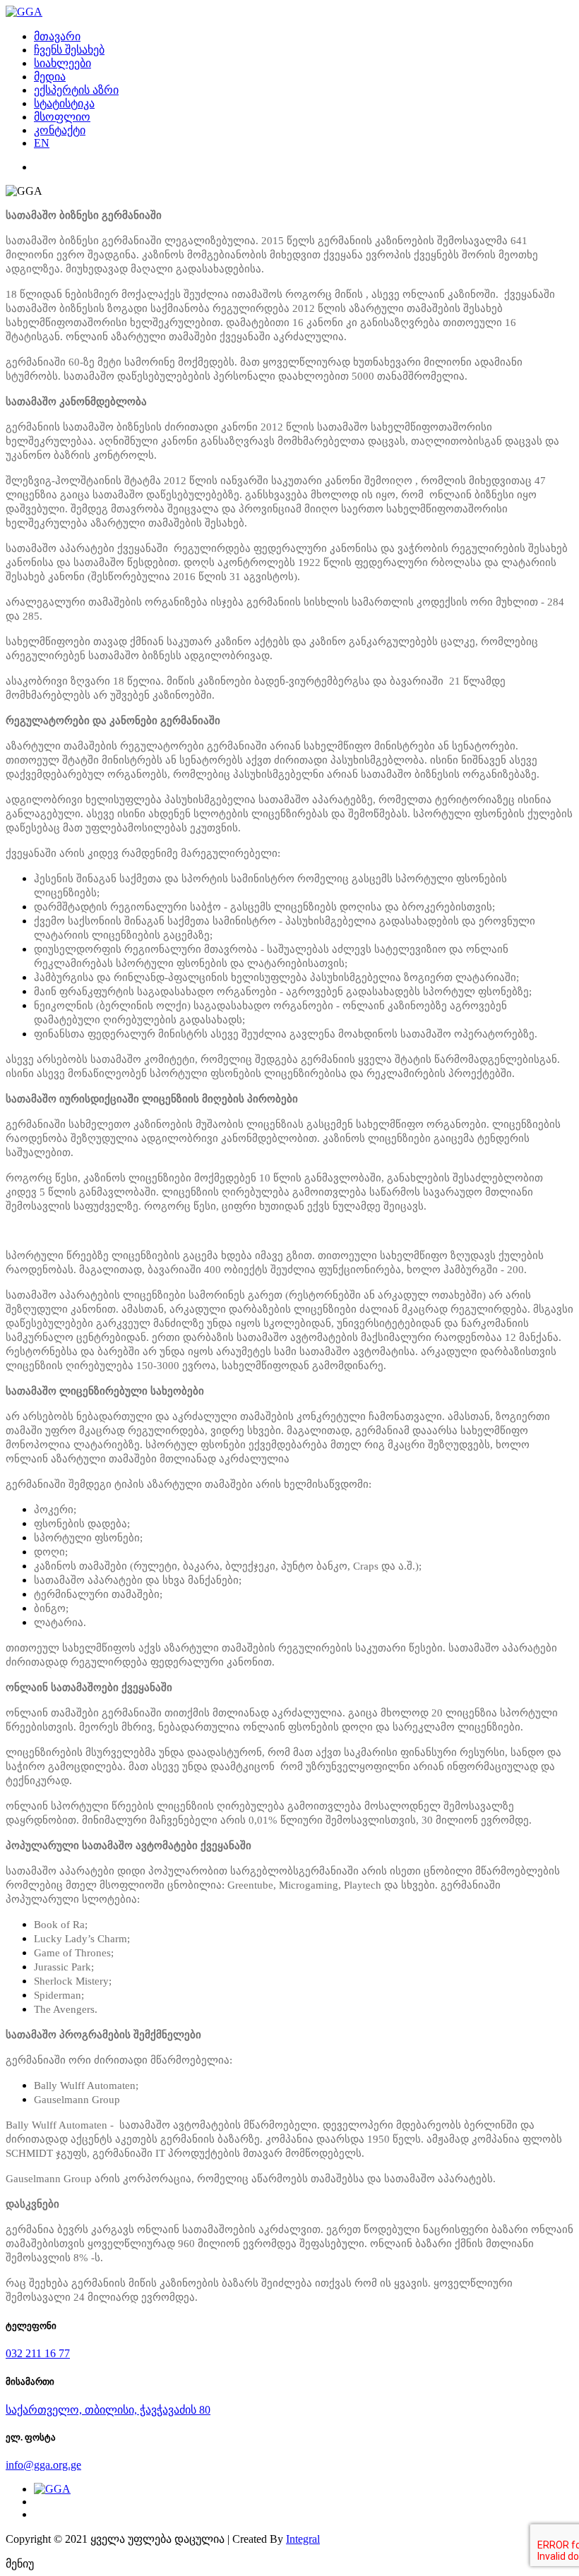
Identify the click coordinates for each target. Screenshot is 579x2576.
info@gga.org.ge (43, 2465)
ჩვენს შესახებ (69, 50)
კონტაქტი (60, 130)
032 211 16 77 (38, 2353)
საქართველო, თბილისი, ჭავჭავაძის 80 (108, 2410)
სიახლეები (62, 63)
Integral (303, 2539)
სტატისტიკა (64, 103)
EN (42, 143)
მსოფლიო (62, 117)
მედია (50, 77)
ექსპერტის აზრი (76, 90)
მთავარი (57, 36)
